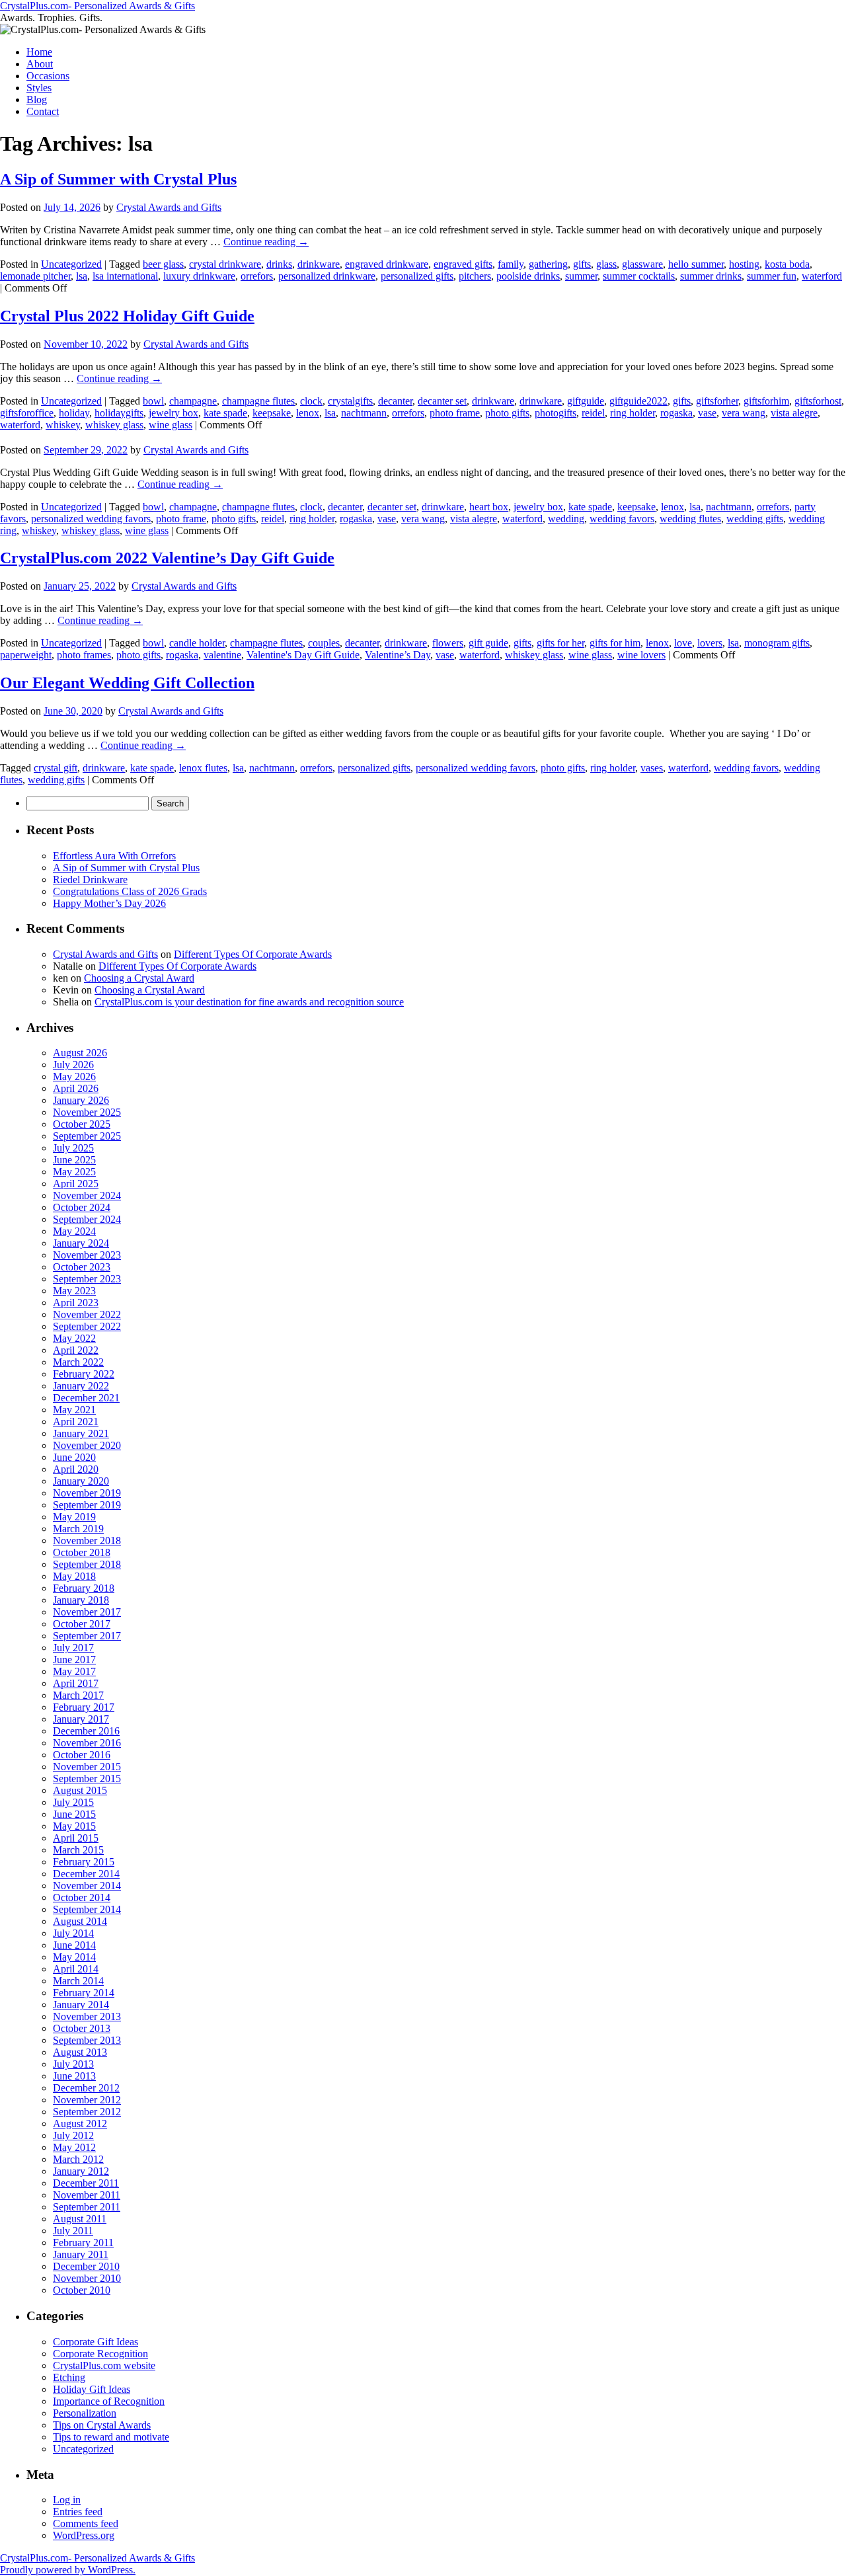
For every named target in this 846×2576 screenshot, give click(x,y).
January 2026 (81, 1100)
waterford (822, 276)
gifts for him (615, 643)
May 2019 (74, 1517)
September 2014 (87, 1909)
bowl (153, 401)
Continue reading (266, 242)
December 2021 (86, 1398)
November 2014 (87, 1886)
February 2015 (84, 1862)
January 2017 (81, 1719)
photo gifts (507, 413)
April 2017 (76, 1683)
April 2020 (76, 1469)
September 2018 (87, 1564)
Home (39, 52)
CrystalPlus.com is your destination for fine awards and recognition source (249, 1002)
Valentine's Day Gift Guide (303, 655)
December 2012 (86, 2088)
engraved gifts (463, 264)
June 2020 (74, 1457)
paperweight (26, 655)
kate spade (225, 413)
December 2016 (86, 1731)
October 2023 (82, 1267)
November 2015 (87, 1767)
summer (581, 276)
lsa (82, 276)
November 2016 (87, 1743)
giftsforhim (766, 401)
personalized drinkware (327, 276)
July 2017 (73, 1648)
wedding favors (622, 519)
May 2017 (74, 1671)
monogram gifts (777, 643)
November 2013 (87, 2016)
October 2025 (82, 1124)
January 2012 (81, 2171)
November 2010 (87, 2278)
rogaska (676, 413)
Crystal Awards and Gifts (169, 207)
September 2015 (87, 1778)
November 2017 (87, 1612)
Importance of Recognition (109, 2401)
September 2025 (87, 1136)
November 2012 (87, 2100)
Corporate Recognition (100, 2354)
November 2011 (87, 2195)
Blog (37, 99)
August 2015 (80, 1790)
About (40, 64)
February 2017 (84, 1707)
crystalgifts (350, 401)
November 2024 (87, 1195)
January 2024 (81, 1243)
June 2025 (74, 1160)
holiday (74, 413)
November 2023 (87, 1255)
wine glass (171, 425)
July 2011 (73, 2231)
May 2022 (74, 1338)
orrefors (257, 276)
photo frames (84, 655)
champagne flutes (258, 401)
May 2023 (74, 1291)
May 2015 (74, 1826)
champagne (193, 401)
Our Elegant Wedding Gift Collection (127, 683)
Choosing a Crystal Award (139, 978)
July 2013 (73, 2064)
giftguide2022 (638, 401)
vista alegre (794, 413)
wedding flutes (690, 519)
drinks (279, 264)
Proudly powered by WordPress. (68, 2570)
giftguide (586, 401)
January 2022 (81, 1386)
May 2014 (74, 1957)
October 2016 (82, 1755)
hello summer (696, 264)
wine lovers (641, 655)
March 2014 (78, 1981)
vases (652, 768)
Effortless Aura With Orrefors (114, 856)
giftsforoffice (27, 413)
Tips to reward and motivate (111, 2437)
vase (707, 413)
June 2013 (74, 2076)
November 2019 (87, 1493)
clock (311, 401)
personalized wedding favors (91, 519)
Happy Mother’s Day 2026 (109, 903)
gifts (582, 264)
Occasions (48, 76)
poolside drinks (528, 276)
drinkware (319, 264)
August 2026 (80, 1053)
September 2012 (87, 2112)
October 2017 (82, 1624)
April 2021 (76, 1422)
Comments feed (86, 2523)
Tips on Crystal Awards (102, 2425)
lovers (710, 643)
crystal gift (56, 768)
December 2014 (86, 1874)
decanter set (442, 401)
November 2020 (87, 1445)
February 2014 (84, 1993)
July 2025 (73, 1148)
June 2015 (74, 1814)
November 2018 (87, 1541)
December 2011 (86, 2183)
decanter (395, 401)
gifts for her (560, 643)
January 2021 (81, 1433)
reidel (593, 413)
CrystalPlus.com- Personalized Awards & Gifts (97, 6)
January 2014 (81, 2005)
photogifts (556, 413)
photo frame (455, 413)
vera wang (744, 413)
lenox (308, 413)
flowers (448, 643)
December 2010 (86, 2266)
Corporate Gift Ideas (96, 2342)
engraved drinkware (387, 264)
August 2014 (80, 1921)
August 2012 (80, 2124)
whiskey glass (114, 425)
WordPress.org (84, 2535)
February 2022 (84, 1374)
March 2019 (78, 1529)
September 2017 (87, 1636)
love (683, 643)
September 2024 (87, 1219)
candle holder (197, 643)
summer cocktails (639, 276)
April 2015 (76, 1838)
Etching (69, 2377)
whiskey (63, 425)
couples (324, 643)
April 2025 (76, 1184)
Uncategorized (71, 264)
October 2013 (82, 2028)
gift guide (488, 643)
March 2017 (78, 1695)
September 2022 (87, 1326)
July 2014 (73, 1933)
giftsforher (717, 401)
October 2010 (82, 2290)
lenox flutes (203, 768)
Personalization (85, 2413)
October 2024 (82, 1207)
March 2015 (78, 1850)
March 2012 (78, 2159)
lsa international (125, 276)
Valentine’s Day (398, 655)
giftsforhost (818, 401)
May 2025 (74, 1172)
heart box (489, 507)
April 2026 (76, 1088)
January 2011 (81, 2254)
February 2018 (84, 1588)
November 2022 (87, 1314)
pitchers (475, 276)
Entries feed (78, 2512)
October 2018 (82, 1552)
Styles (39, 88)
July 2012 (73, 2135)
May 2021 (74, 1410)
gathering (548, 264)
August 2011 (80, 2219)
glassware (642, 264)
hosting (744, 264)
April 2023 (76, 1303)
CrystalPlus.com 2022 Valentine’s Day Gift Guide (167, 558)
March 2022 (78, 1362)
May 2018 (74, 1576)
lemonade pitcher (35, 276)
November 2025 (87, 1112)
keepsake (272, 413)
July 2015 (73, 1802)
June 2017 (74, 1659)
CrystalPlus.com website (104, 2365)
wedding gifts (755, 519)
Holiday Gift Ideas (92, 2389)
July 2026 (73, 1065)
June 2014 (74, 1945)
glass (606, 264)
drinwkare (541, 401)
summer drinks (711, 276)
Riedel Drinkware (90, 879)
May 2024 (74, 1231)
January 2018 (81, 1600)
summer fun (772, 276)
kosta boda (787, 264)
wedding (566, 519)
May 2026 (74, 1076)
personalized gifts (417, 276)
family (511, 264)
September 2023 (87, 1279)
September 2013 (87, 2040)
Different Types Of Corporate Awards (253, 954)
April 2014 (76, 1969)
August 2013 (80, 2052)
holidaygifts (119, 413)
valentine (222, 655)
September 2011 (87, 2207)
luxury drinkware (199, 276)
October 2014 (82, 1897)
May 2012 (74, 2147)
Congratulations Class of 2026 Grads (130, 891)
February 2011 (83, 2243)
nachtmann (364, 413)
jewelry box (173, 413)
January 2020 (81, 1481)
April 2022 (76, 1350)
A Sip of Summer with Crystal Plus (118, 179)
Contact (43, 111)
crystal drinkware (225, 264)
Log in (67, 2500)
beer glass (163, 264)
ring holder (633, 413)
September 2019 (87, 1505)
